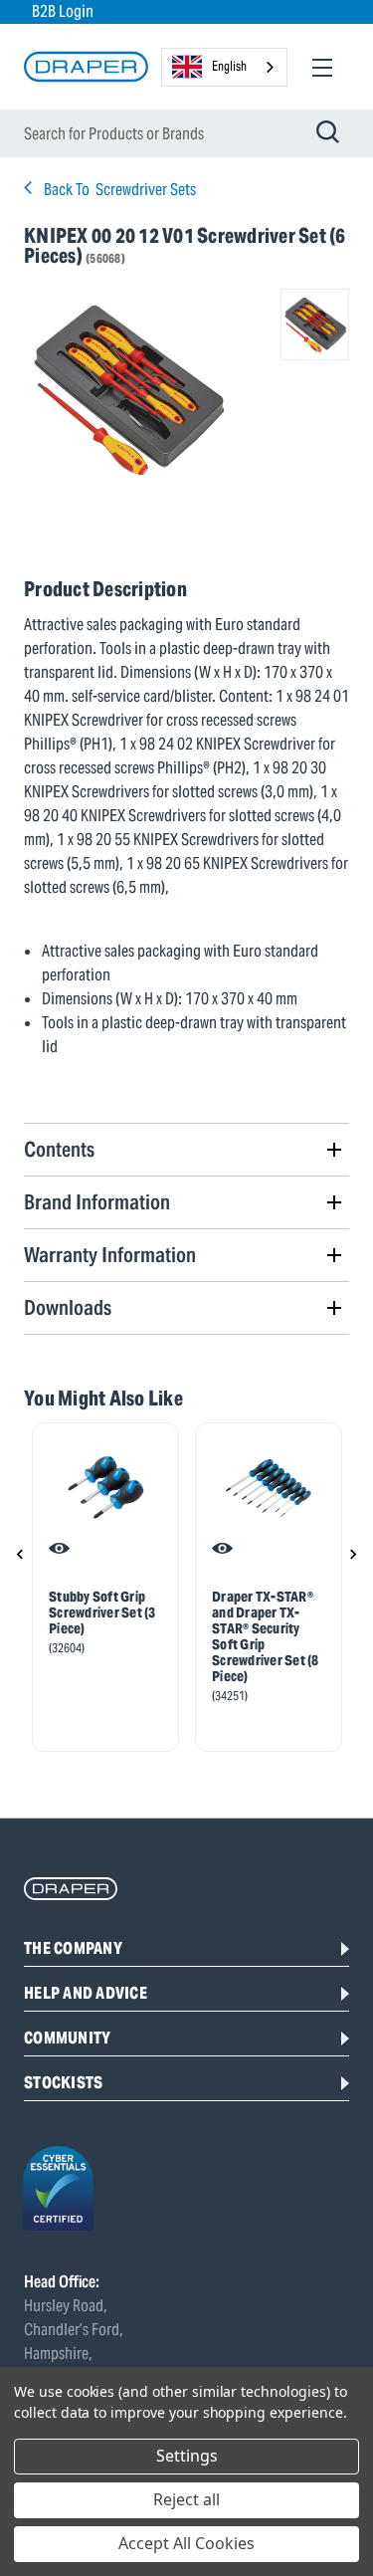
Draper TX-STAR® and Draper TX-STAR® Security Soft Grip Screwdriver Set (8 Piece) (266, 1636)
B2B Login (63, 11)
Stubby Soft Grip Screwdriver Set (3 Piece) (102, 1612)
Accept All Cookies (186, 2543)
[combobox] (224, 67)
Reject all (186, 2499)
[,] (105, 1488)
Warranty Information (110, 1255)
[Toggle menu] (322, 67)
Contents (59, 1149)
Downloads (68, 1307)
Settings (187, 2456)
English (229, 66)
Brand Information (97, 1202)
